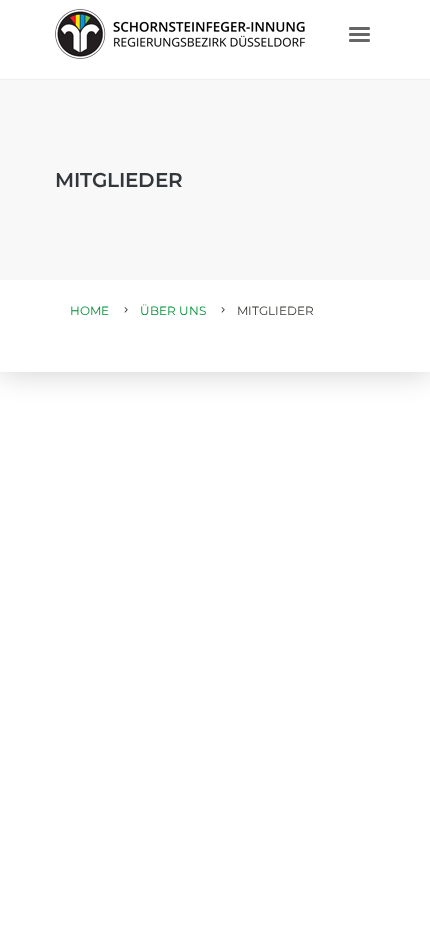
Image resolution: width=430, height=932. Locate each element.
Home (89, 310)
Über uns (173, 310)
